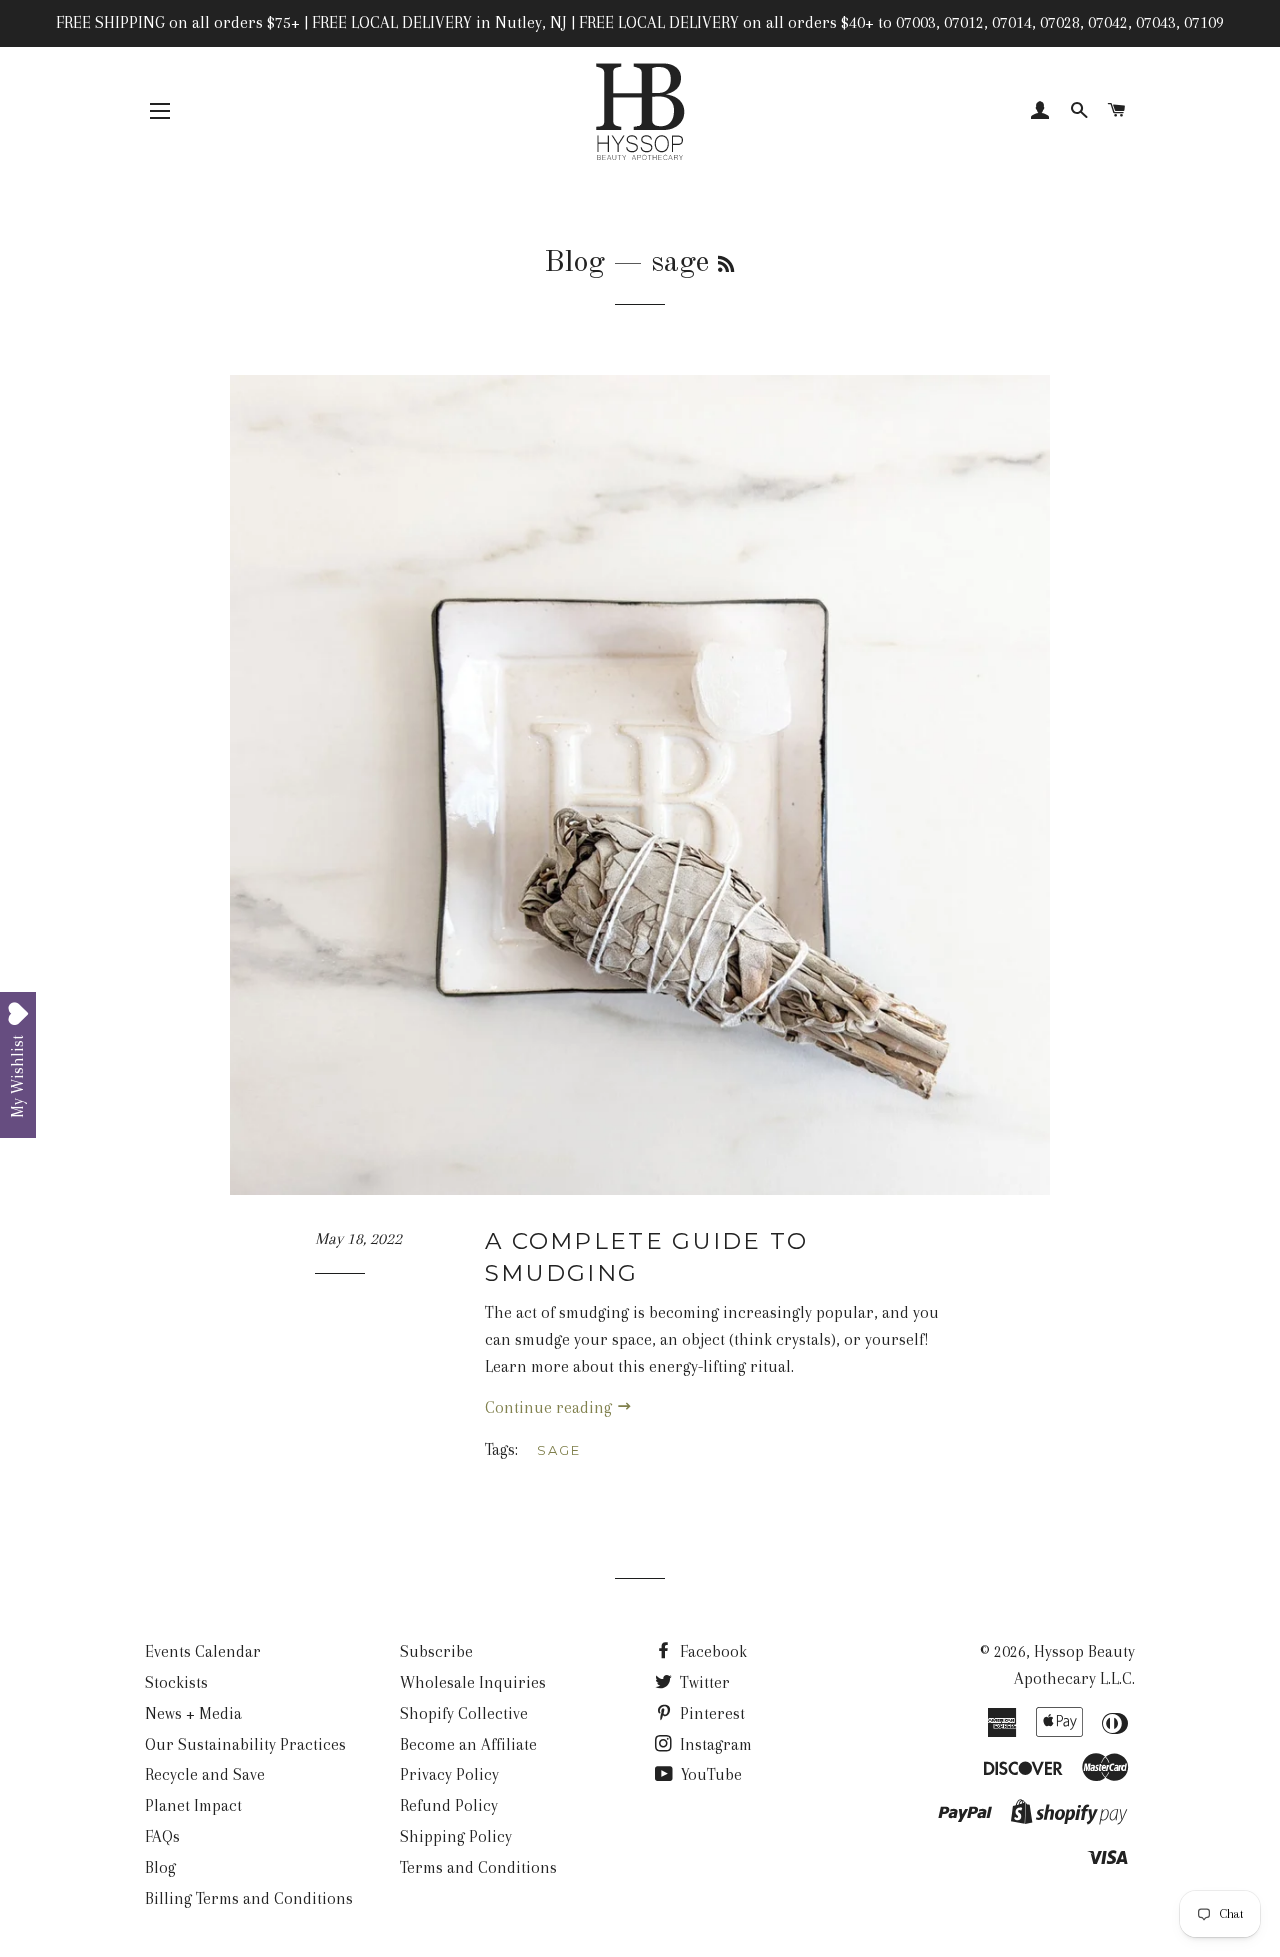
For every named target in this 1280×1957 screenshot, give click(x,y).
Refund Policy (449, 1805)
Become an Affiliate (468, 1744)
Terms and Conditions (478, 1867)
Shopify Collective (464, 1713)
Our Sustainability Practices (245, 1744)
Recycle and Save (205, 1774)
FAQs (162, 1836)
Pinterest (710, 1713)
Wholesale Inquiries (473, 1682)
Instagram (714, 1744)
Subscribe (436, 1651)
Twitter (703, 1682)
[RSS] (726, 266)
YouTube (709, 1774)
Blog (574, 263)
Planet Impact (193, 1805)
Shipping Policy (456, 1836)
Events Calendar (203, 1651)
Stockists (176, 1682)
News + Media (193, 1713)
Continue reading (550, 1407)
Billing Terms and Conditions (249, 1898)
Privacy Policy (449, 1774)
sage (559, 1450)
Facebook (711, 1651)
